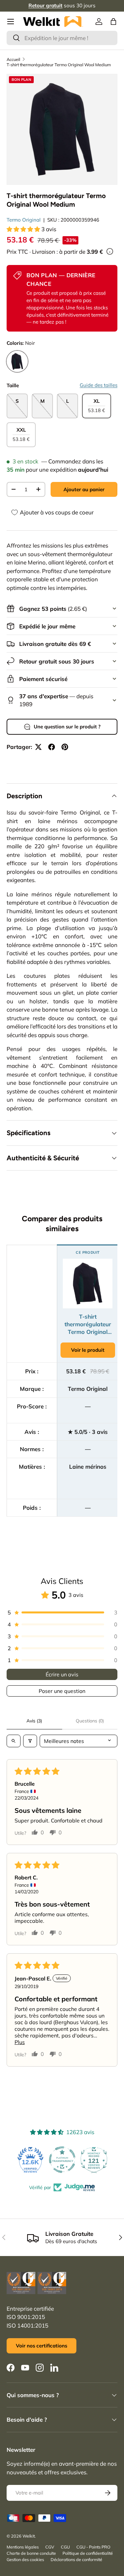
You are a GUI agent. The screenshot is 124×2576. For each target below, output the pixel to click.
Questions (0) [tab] (90, 1721)
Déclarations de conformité (76, 2559)
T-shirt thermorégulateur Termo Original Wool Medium (59, 65)
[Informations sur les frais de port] (110, 251)
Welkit (29, 2536)
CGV (50, 2547)
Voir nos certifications (41, 2346)
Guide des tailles (99, 385)
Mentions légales (23, 2547)
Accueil (13, 59)
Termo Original (24, 220)
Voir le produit (88, 1350)
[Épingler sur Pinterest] (65, 747)
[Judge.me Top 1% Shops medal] (94, 2160)
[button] (113, 22)
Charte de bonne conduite (31, 2553)
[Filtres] (30, 1741)
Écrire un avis (62, 1674)
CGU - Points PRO (93, 2547)
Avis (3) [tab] (34, 1721)
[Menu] (11, 22)
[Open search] (14, 1741)
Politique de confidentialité (88, 2553)
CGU (65, 2547)
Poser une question (62, 1691)
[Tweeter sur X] (38, 747)
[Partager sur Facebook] (52, 747)
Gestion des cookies (25, 2559)
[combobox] (62, 38)
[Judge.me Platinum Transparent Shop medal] (30, 2160)
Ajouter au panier (84, 489)
